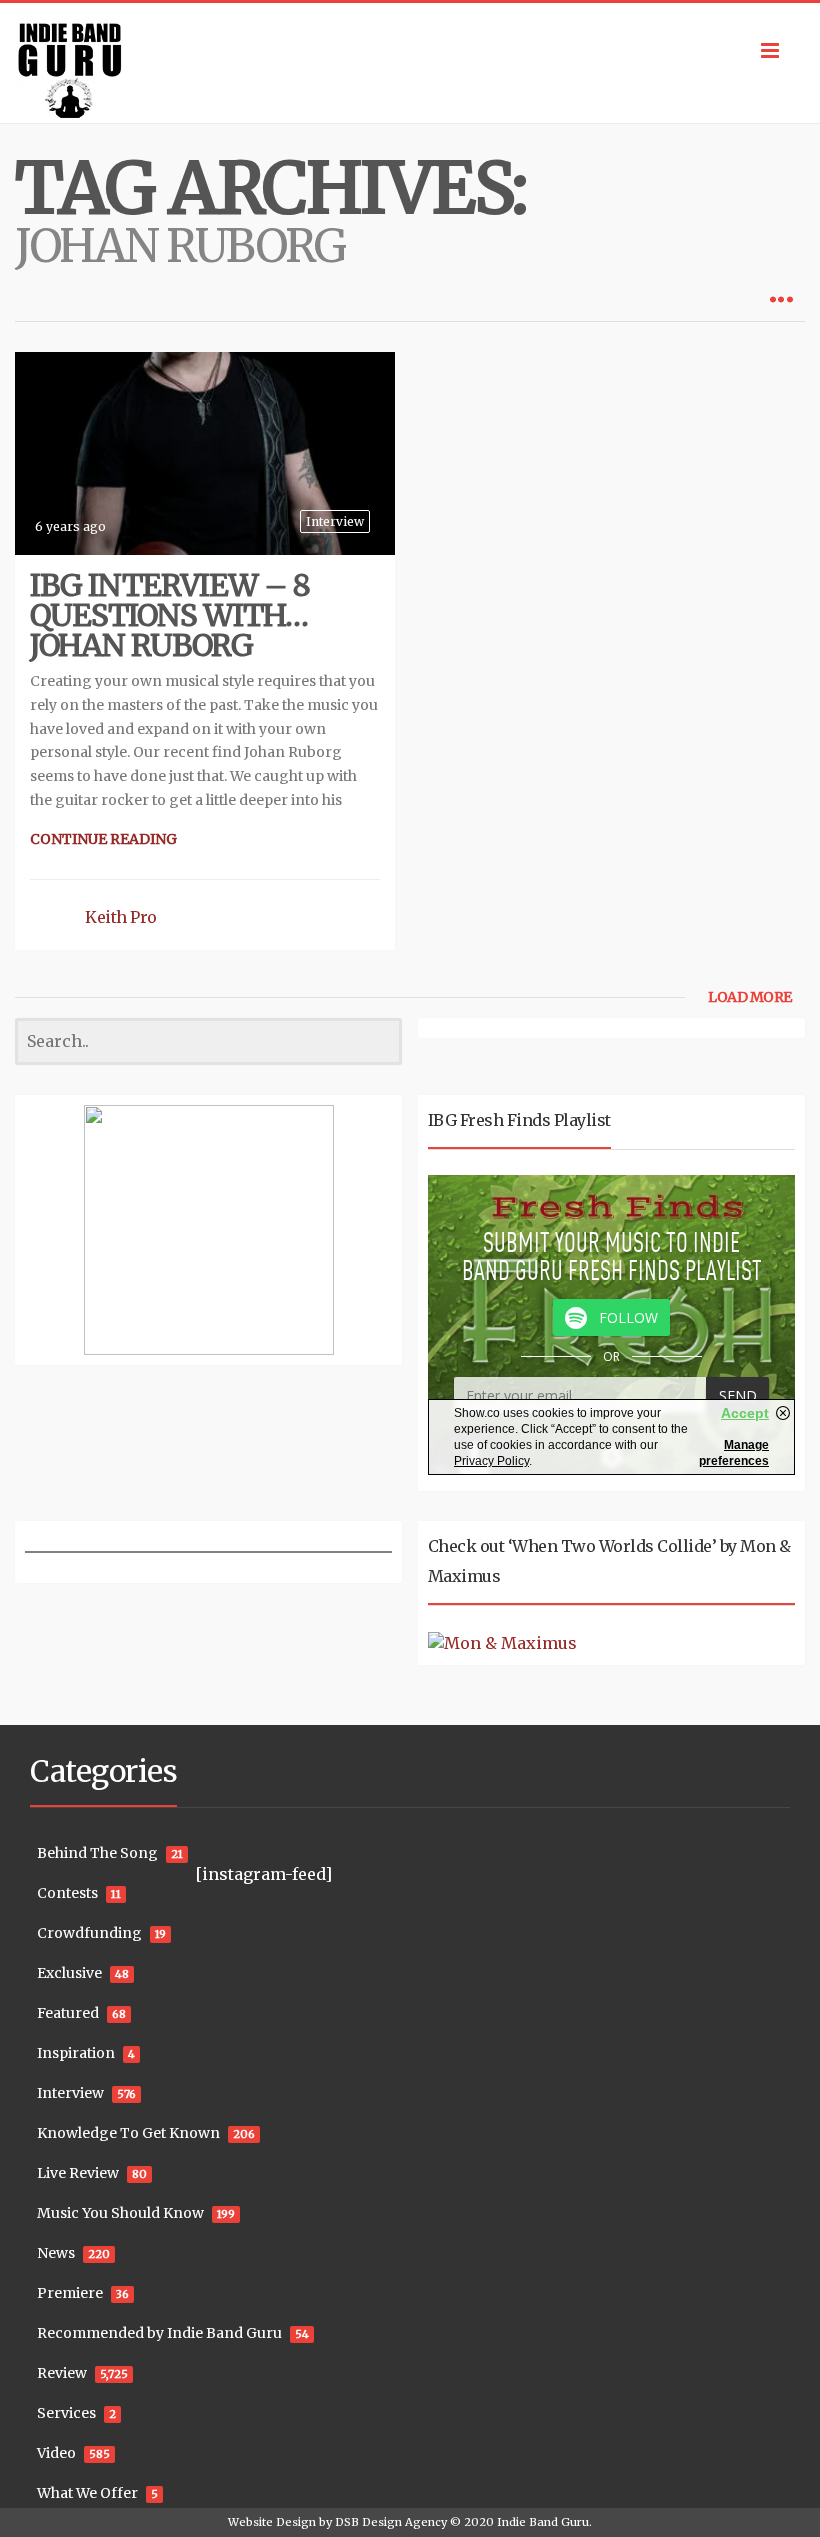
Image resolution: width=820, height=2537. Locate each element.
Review (62, 2373)
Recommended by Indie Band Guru (159, 2333)
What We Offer (87, 2493)
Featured (68, 2013)
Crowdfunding (89, 1933)
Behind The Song (97, 1853)
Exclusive (69, 1973)
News (56, 2253)
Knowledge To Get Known (128, 2133)
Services (66, 2413)
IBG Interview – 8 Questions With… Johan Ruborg (170, 615)
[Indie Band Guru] (410, 63)
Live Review (78, 2173)
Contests (67, 1893)
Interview (335, 521)
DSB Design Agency (391, 2522)
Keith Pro (121, 917)
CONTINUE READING (103, 839)
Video (56, 2453)
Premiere (70, 2293)
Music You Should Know (120, 2213)
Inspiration (76, 2053)
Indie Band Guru (543, 2522)
